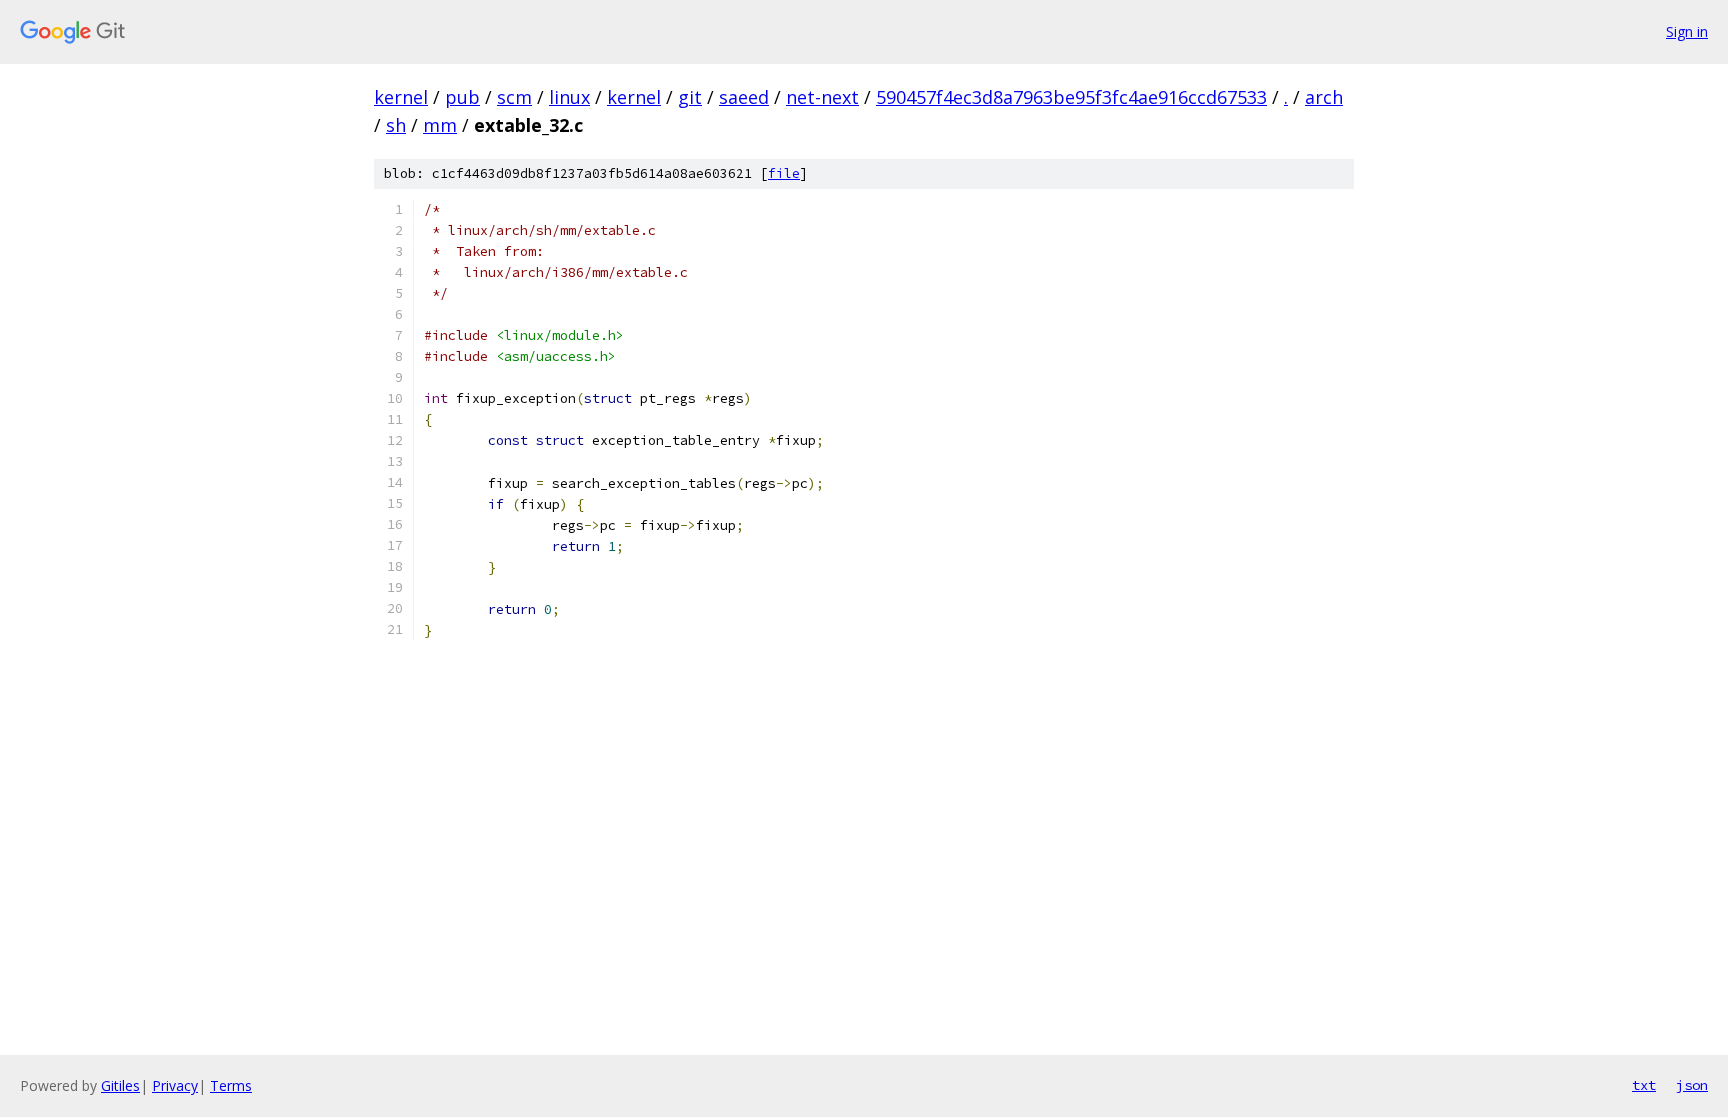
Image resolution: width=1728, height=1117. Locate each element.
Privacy (175, 1085)
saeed (744, 97)
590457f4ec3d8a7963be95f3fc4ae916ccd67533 (1071, 97)
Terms (231, 1085)
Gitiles (120, 1085)
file (784, 173)
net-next (822, 97)
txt (1644, 1085)
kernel (401, 97)
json (1692, 1085)
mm (440, 125)
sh (396, 125)
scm (514, 97)
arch (1324, 97)
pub (462, 97)
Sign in (1687, 31)
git (690, 97)
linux (569, 97)
